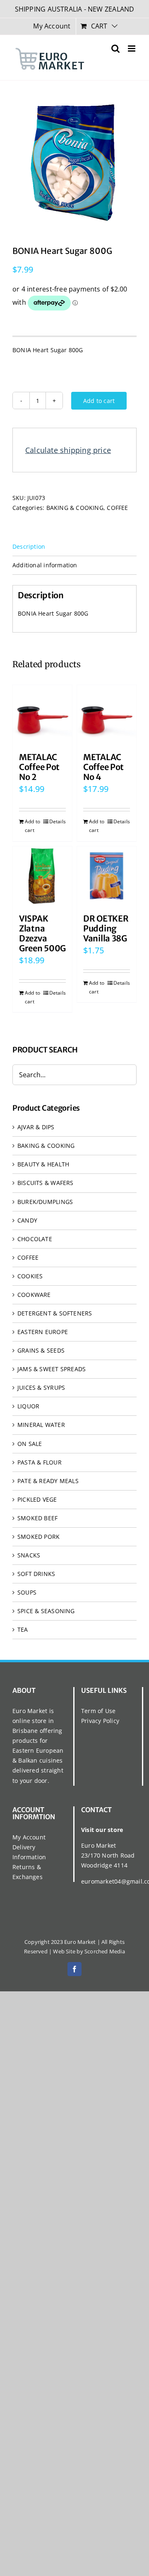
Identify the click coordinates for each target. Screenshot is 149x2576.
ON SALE (30, 1444)
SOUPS (27, 1592)
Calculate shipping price (68, 450)
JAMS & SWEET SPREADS (52, 1369)
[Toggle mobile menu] (132, 49)
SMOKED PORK (38, 1537)
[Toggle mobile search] (115, 49)
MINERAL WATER (41, 1425)
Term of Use (98, 1711)
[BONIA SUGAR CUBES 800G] (74, 162)
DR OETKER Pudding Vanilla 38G (106, 928)
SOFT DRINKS (36, 1574)
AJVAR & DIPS (36, 1127)
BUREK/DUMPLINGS (45, 1202)
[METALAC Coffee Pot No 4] (107, 715)
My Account (29, 1837)
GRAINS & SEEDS (41, 1350)
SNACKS (29, 1555)
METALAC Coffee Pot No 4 (103, 767)
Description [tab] (29, 546)
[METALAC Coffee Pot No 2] (42, 715)
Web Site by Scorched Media (89, 1951)
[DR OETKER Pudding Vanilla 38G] (107, 876)
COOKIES (30, 1276)
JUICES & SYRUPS (41, 1388)
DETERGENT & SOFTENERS (55, 1313)
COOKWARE (34, 1295)
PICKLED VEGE (37, 1499)
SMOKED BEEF (37, 1518)
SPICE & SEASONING (46, 1611)
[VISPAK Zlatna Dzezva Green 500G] (42, 876)
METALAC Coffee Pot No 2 (39, 767)
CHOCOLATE (35, 1239)
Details (58, 821)
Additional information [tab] (45, 565)
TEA (23, 1629)
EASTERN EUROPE (43, 1332)
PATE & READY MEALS (48, 1481)
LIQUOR (28, 1406)
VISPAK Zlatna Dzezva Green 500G (42, 933)
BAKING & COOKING (75, 508)
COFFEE (117, 508)
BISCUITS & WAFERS (46, 1183)
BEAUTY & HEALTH (43, 1164)
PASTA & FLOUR (40, 1462)
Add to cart (99, 401)
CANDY (27, 1220)
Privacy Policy (100, 1721)
